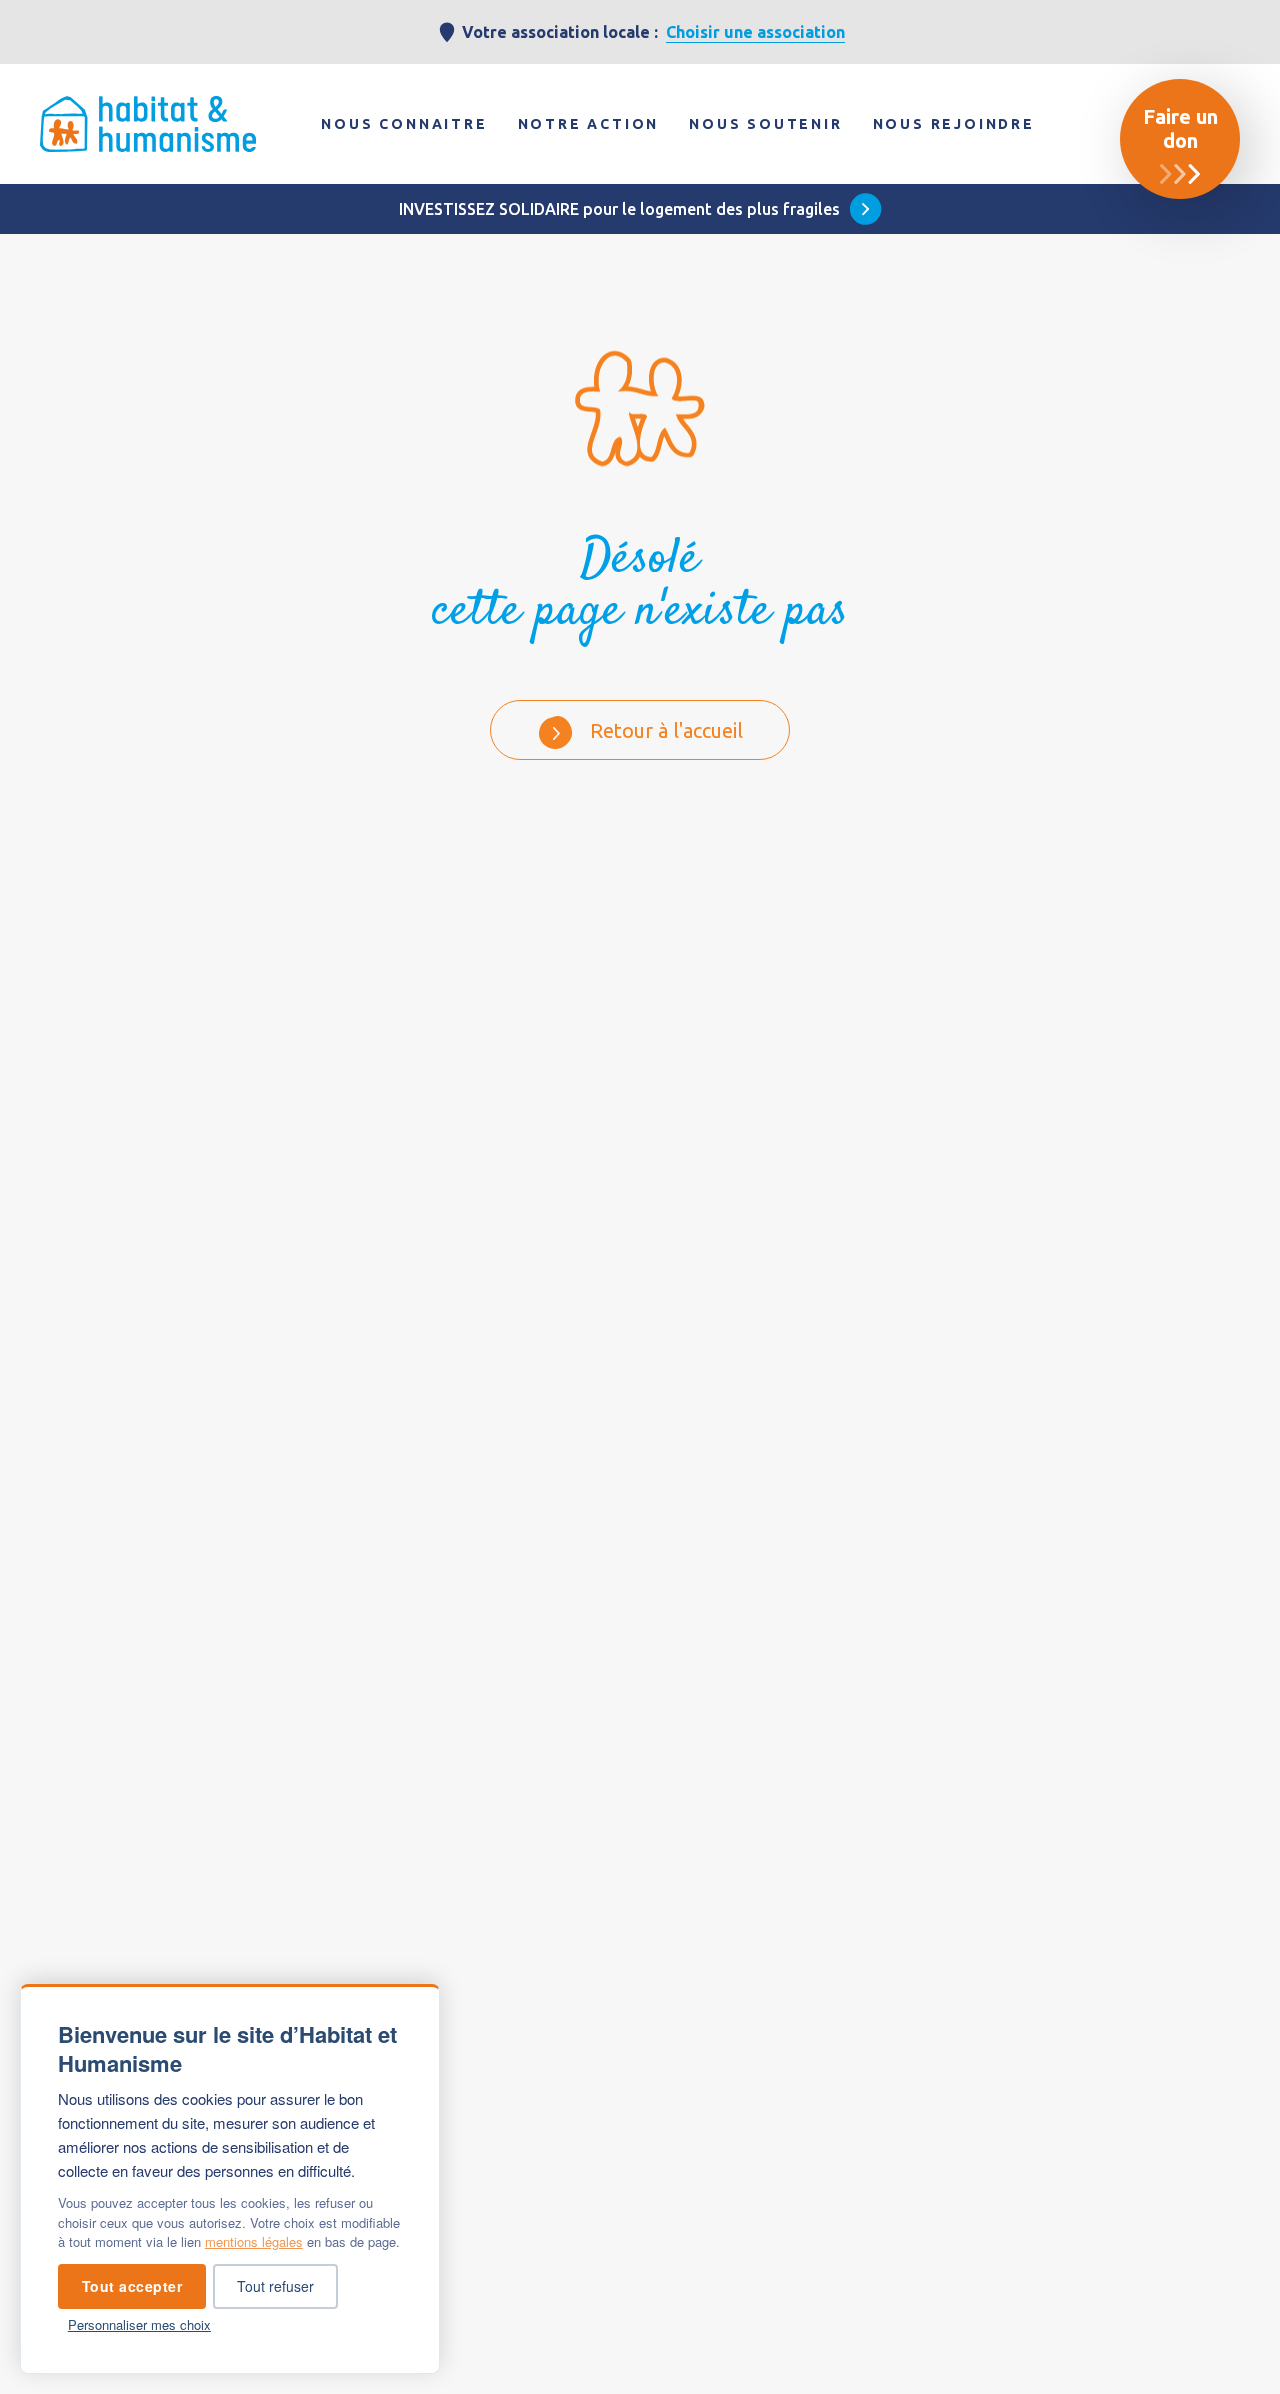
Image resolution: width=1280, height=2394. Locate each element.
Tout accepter (132, 2286)
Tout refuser (275, 2286)
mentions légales (254, 2241)
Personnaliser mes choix (139, 2324)
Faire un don (1180, 128)
